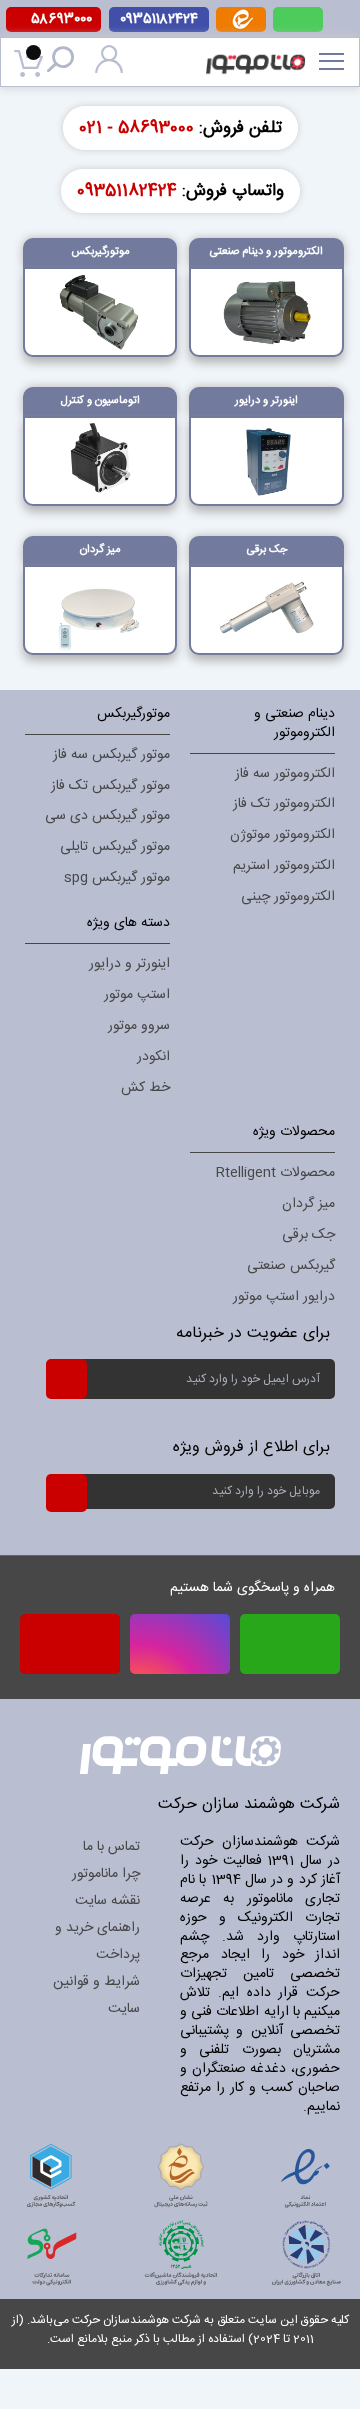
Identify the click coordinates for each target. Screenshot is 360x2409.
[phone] (70, 1651)
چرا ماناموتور (106, 1874)
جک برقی (308, 1235)
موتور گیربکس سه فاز (111, 755)
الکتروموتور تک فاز (284, 804)
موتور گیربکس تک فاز (110, 786)
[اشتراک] (66, 1378)
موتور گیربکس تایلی (115, 847)
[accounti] (109, 70)
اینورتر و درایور (129, 964)
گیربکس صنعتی (291, 1266)
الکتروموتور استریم (284, 866)
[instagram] (180, 1644)
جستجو (64, 62)
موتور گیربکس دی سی (107, 816)
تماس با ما (111, 1847)
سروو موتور (139, 1026)
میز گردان (308, 1204)
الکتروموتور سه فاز (285, 774)
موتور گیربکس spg (117, 878)
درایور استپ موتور (284, 1297)
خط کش (145, 1088)
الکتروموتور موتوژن (282, 835)
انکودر (153, 1057)
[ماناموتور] (262, 51)
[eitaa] (241, 28)
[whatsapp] (298, 20)
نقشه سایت (107, 1901)
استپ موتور (137, 995)
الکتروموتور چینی (288, 897)
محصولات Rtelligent (275, 1173)
